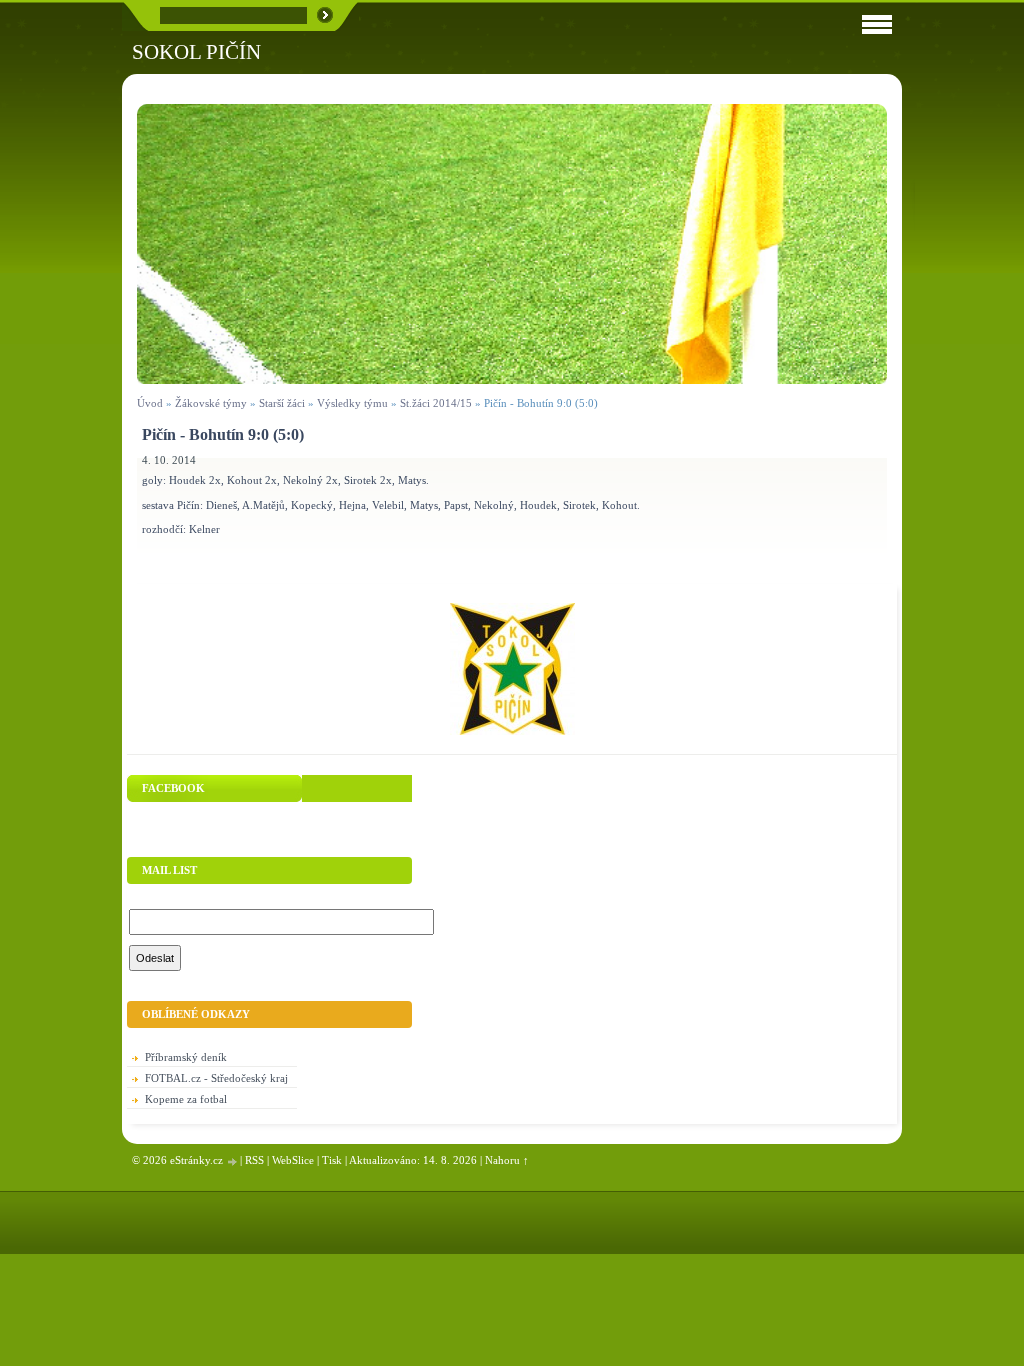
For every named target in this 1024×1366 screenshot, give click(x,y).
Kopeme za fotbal (186, 1099)
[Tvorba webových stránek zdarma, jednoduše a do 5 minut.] (233, 1161)
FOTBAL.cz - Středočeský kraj (216, 1078)
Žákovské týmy (211, 403)
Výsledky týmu (352, 403)
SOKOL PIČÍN (196, 51)
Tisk (332, 1160)
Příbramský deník (186, 1057)
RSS (254, 1160)
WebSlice (293, 1160)
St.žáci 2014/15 (436, 403)
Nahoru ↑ (507, 1160)
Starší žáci (282, 403)
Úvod (150, 403)
